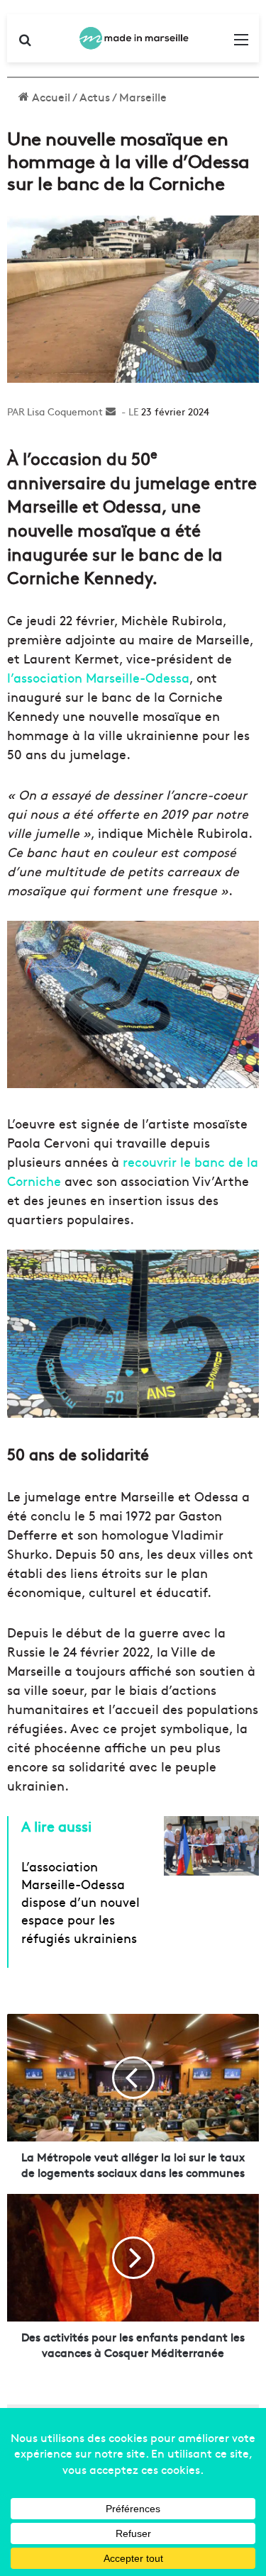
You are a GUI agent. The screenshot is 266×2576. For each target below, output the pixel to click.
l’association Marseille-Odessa (98, 677)
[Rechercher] (25, 44)
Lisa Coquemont (65, 411)
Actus (95, 96)
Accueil (50, 96)
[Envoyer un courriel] (111, 411)
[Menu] (241, 44)
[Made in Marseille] (133, 38)
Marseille (143, 96)
